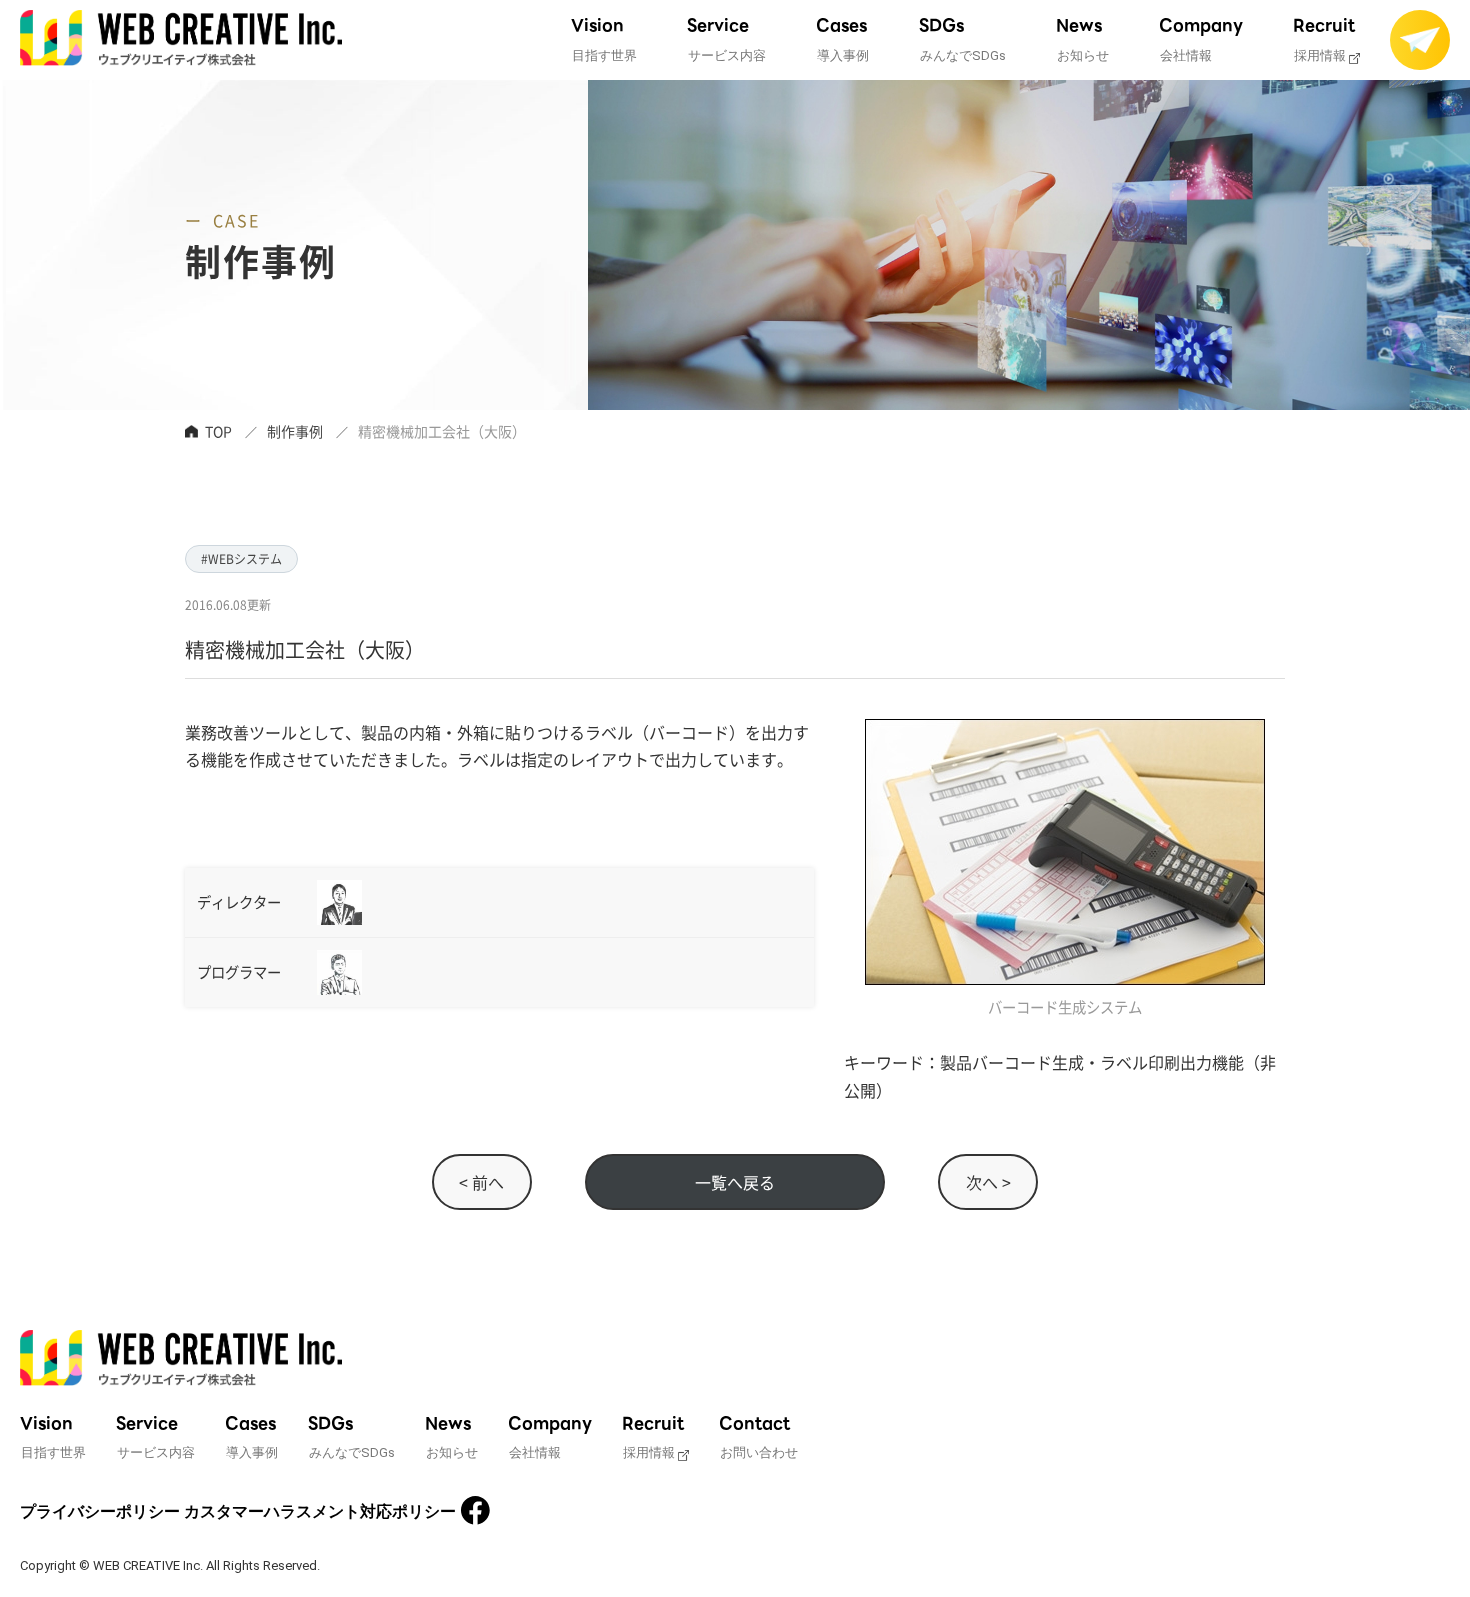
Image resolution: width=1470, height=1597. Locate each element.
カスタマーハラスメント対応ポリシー (320, 1511)
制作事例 (295, 431)
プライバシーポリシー (100, 1511)
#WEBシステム (241, 558)
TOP (218, 431)
